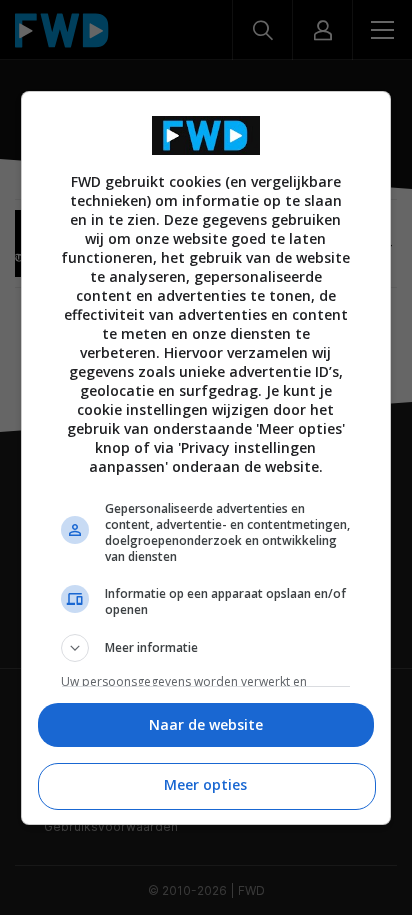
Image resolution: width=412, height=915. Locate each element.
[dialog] (206, 458)
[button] (206, 648)
